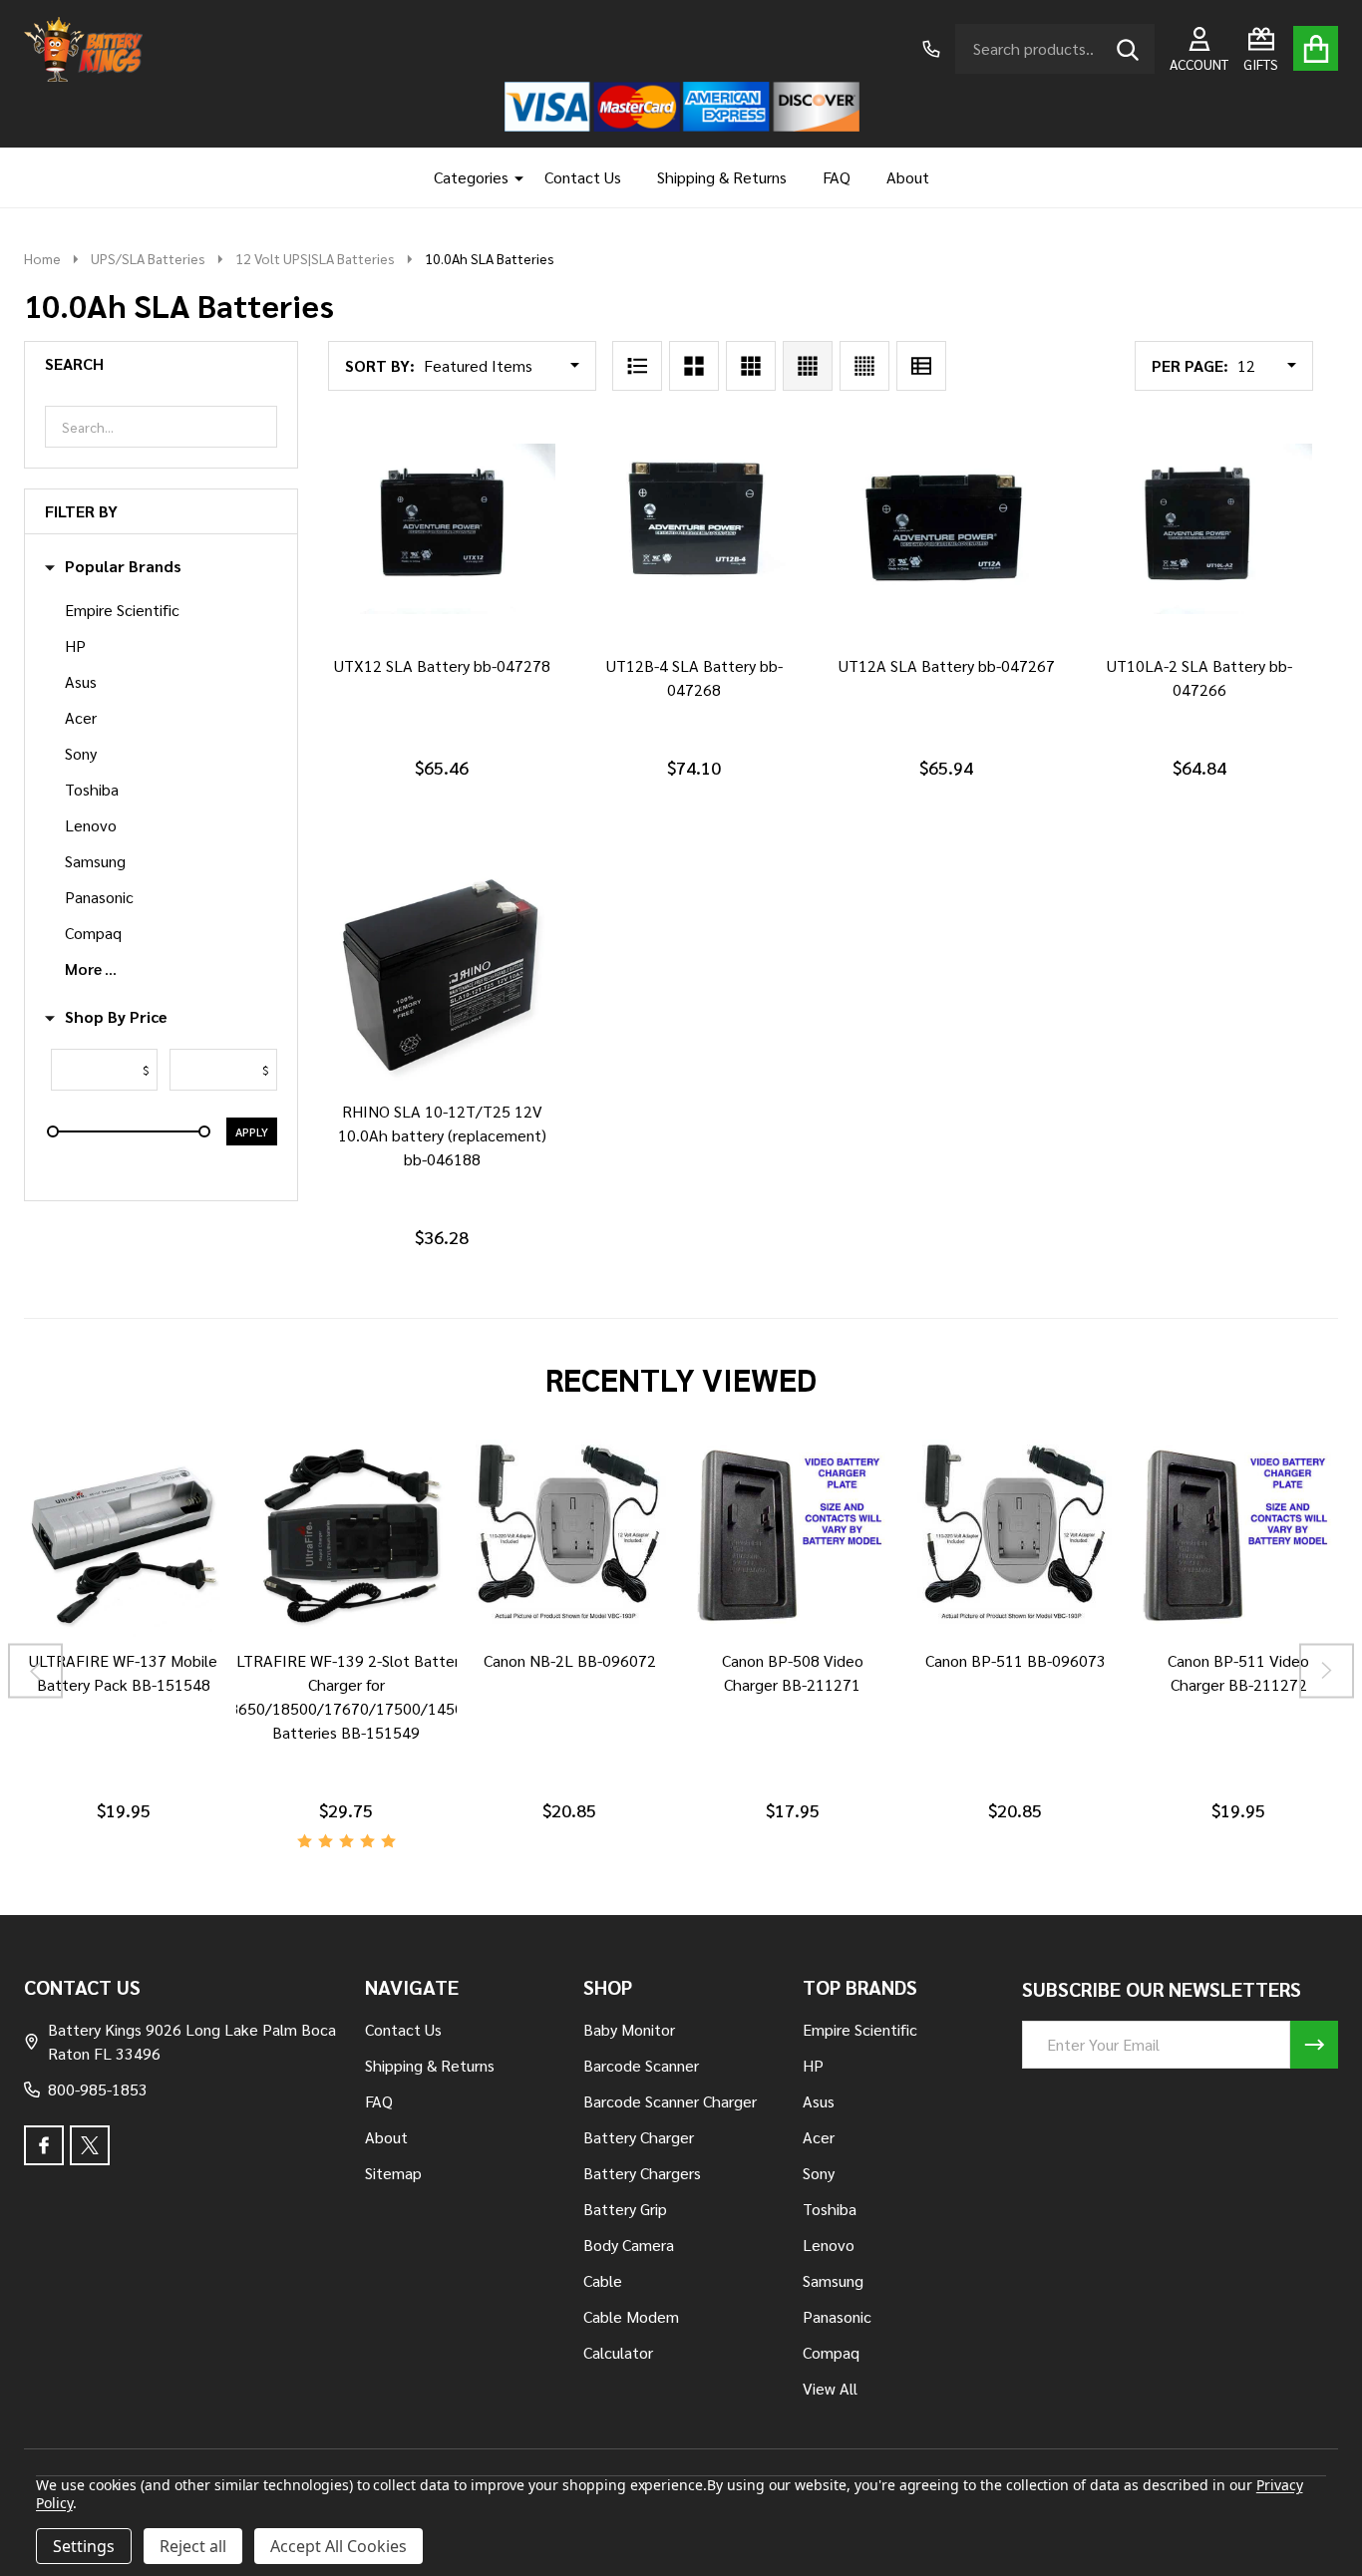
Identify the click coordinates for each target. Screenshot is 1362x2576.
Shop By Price (116, 1017)
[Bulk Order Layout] (921, 366)
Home (42, 258)
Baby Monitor (629, 2029)
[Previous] (35, 1671)
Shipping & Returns (722, 177)
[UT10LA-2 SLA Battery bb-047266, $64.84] (1199, 529)
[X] (90, 2145)
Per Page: (1190, 365)
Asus (81, 681)
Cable (603, 2280)
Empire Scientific (122, 610)
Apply (252, 1131)
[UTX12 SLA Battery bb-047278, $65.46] (442, 529)
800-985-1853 (98, 2089)
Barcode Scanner (641, 2065)
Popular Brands (123, 566)
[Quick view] (486, 662)
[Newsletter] (1314, 2045)
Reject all (193, 2546)
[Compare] (100, 1657)
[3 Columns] (751, 366)
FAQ (837, 177)
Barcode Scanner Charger (670, 2101)
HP (75, 645)
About (908, 177)
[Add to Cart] (438, 662)
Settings (84, 2546)
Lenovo (91, 825)
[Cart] (1316, 48)
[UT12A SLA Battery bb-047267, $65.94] (947, 529)
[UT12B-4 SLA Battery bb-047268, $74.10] (694, 529)
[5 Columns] (864, 366)
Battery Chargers (642, 2173)
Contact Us (583, 177)
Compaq (93, 933)
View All (830, 2388)
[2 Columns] (694, 366)
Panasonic (99, 897)
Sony (81, 753)
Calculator (618, 2352)
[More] (511, 177)
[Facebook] (44, 2145)
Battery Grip (625, 2209)
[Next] (1327, 1671)
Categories (471, 177)
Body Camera (629, 2245)
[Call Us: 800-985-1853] (931, 49)
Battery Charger (639, 2137)
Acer (81, 717)
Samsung (95, 861)
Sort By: (380, 365)
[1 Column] (637, 366)
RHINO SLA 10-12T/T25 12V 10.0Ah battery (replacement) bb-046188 (442, 1135)
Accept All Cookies (339, 2546)
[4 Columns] (808, 366)
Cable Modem (631, 2316)
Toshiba (92, 789)
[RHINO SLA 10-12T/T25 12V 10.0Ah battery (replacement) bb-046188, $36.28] (442, 974)
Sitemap (393, 2173)
